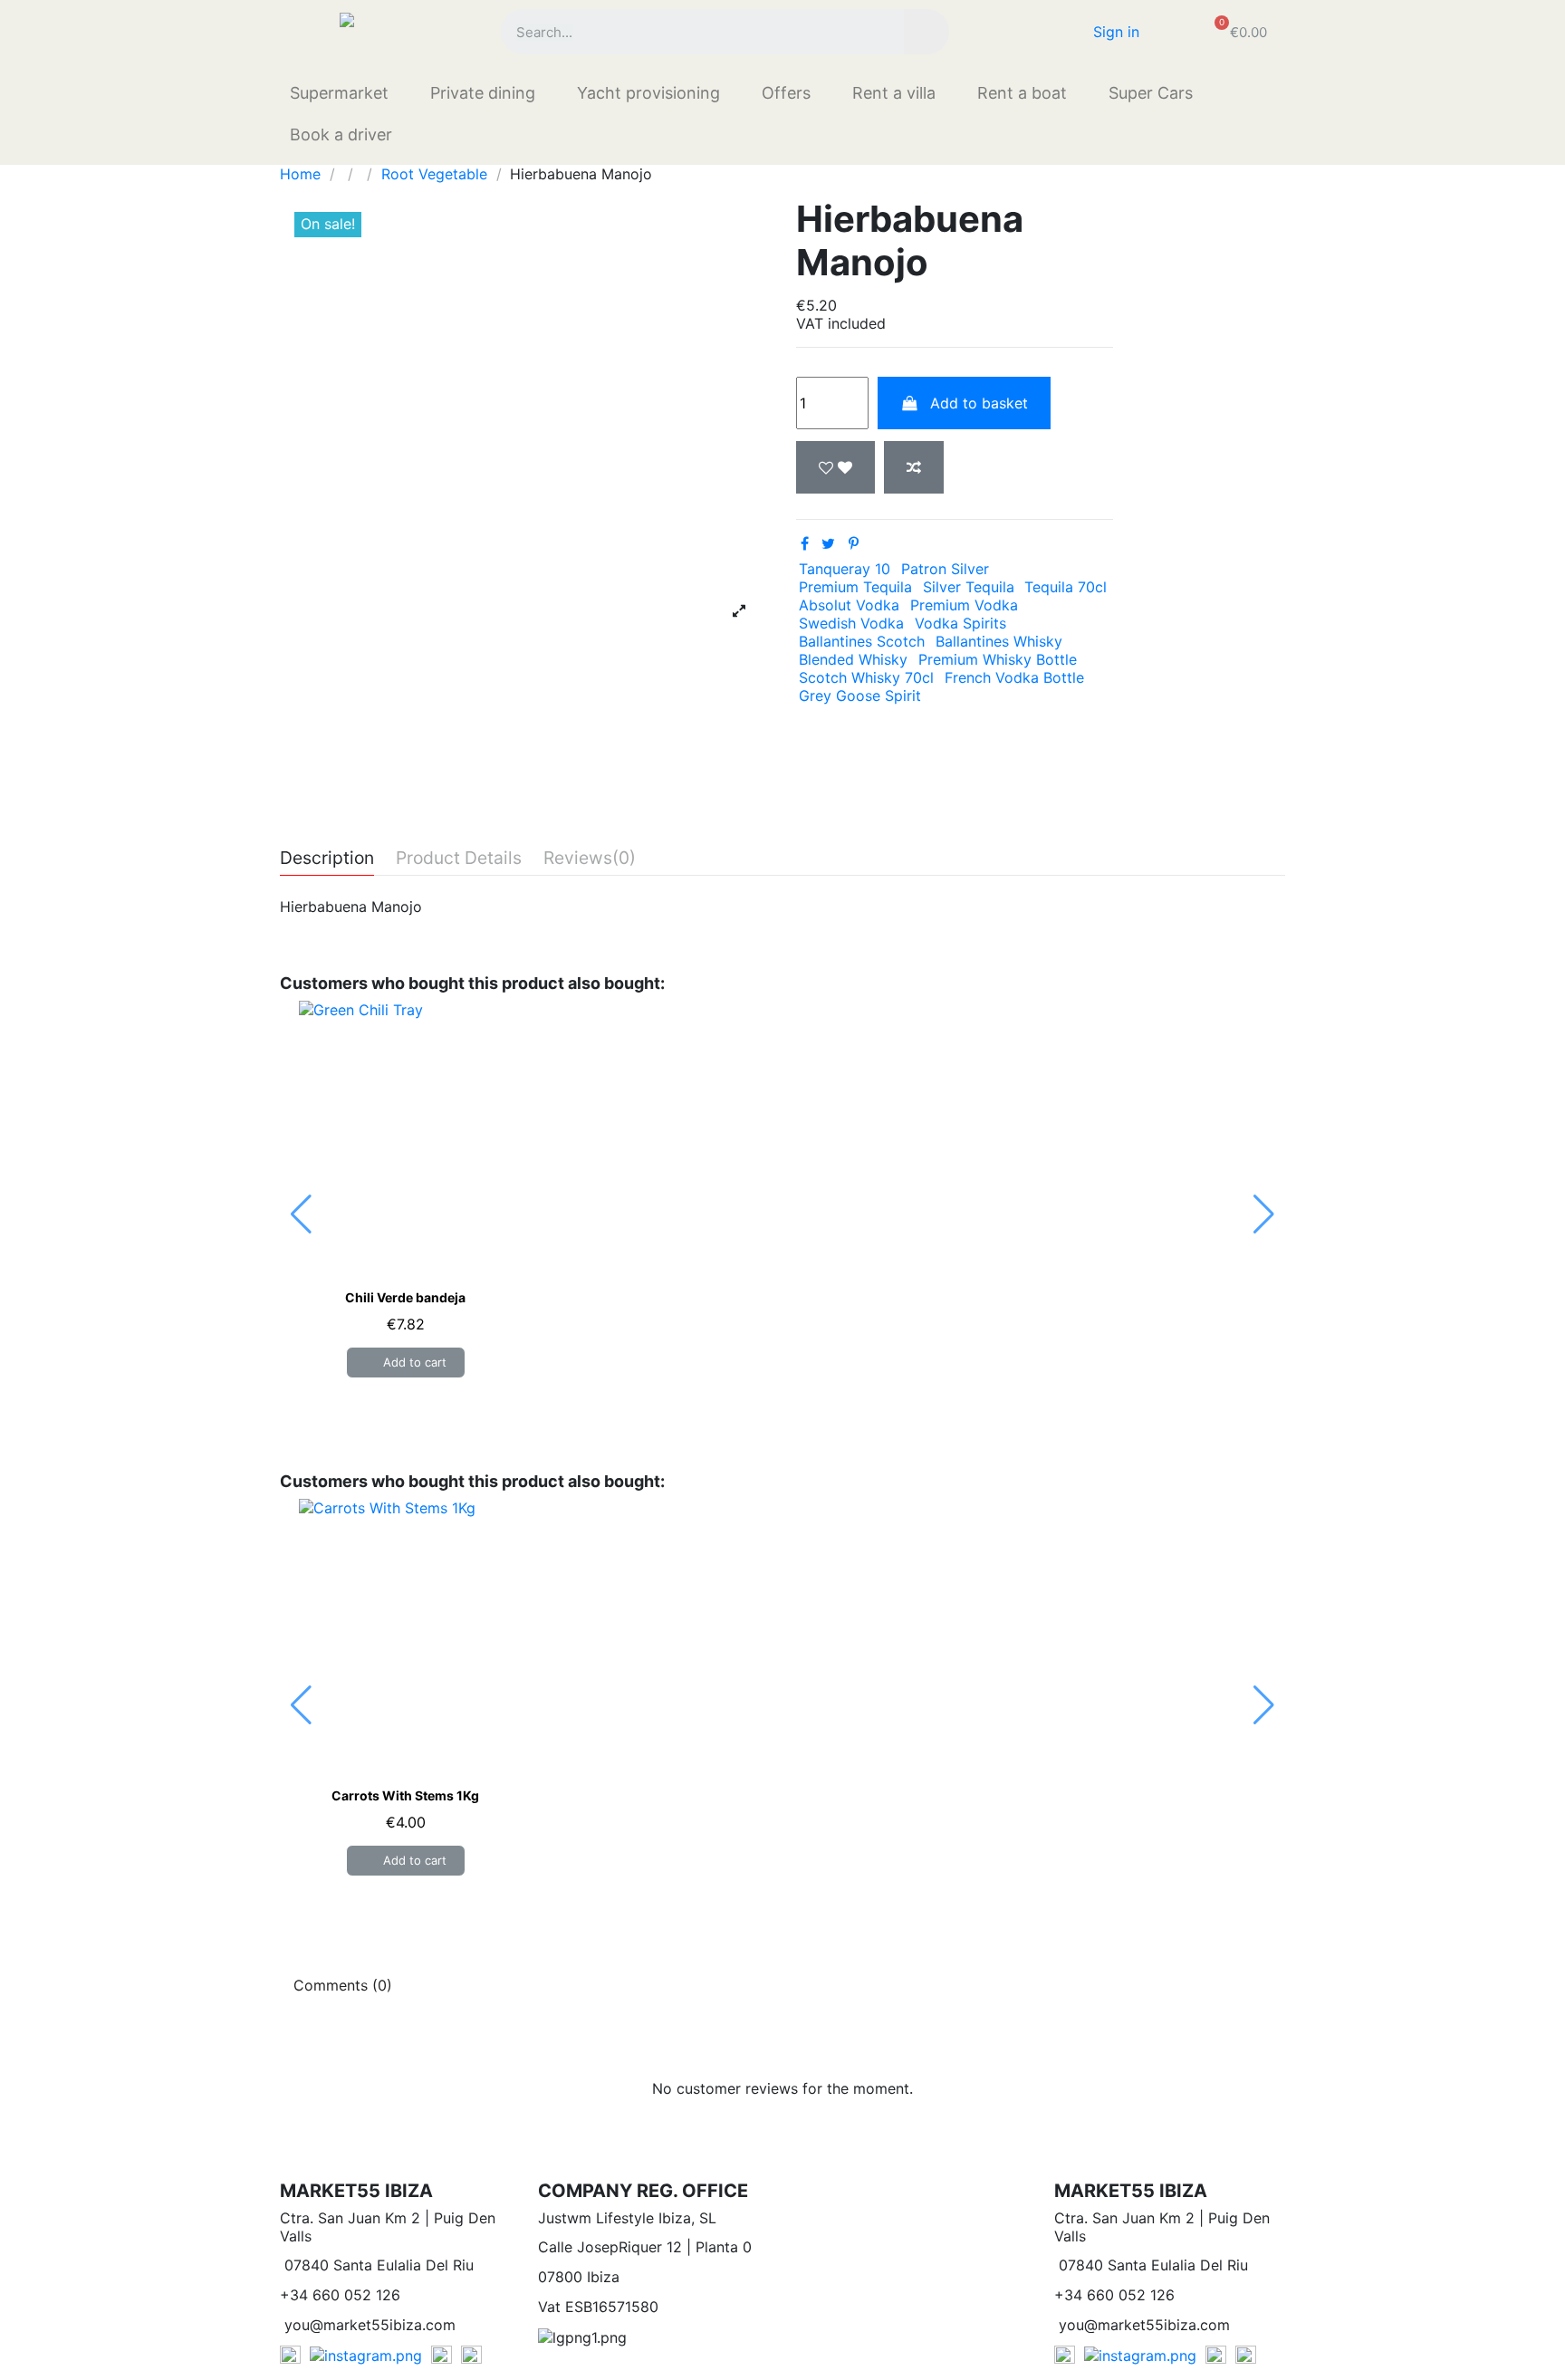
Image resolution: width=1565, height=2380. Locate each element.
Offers (786, 93)
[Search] (927, 32)
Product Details (459, 859)
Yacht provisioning (648, 93)
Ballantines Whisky (999, 641)
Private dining (483, 93)
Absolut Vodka (849, 605)
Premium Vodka (964, 605)
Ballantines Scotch (862, 641)
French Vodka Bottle (1014, 677)
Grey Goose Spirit (860, 696)
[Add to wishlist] (835, 467)
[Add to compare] (914, 467)
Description (327, 859)
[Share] (805, 543)
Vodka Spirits (960, 623)
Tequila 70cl (1066, 587)
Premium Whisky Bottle (998, 659)
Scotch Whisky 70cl (866, 677)
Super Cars (1151, 93)
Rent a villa (894, 93)
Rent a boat (1022, 93)
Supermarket (339, 93)
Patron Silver (945, 569)
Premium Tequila (855, 587)
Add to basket (979, 403)
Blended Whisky (853, 659)
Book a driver (341, 134)
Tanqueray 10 (845, 569)
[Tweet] (828, 543)
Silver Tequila (969, 587)
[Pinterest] (854, 543)
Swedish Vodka (851, 623)
